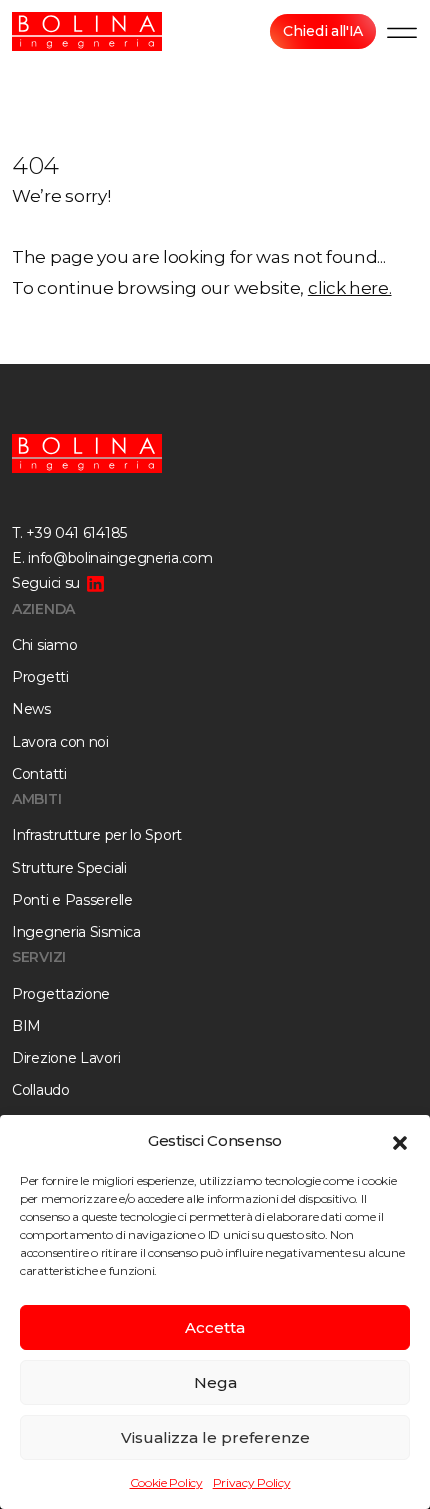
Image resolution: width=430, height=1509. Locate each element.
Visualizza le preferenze (215, 1437)
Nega (215, 1382)
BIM (26, 1026)
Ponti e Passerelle (72, 900)
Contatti (39, 774)
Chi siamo (44, 645)
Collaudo (41, 1090)
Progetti (40, 677)
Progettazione (61, 994)
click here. (350, 288)
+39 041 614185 (76, 533)
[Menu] (402, 32)
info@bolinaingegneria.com (120, 558)
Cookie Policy (166, 1482)
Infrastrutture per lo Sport (97, 835)
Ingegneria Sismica (76, 932)
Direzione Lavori (66, 1058)
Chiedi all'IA (323, 31)
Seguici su (46, 583)
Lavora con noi (60, 742)
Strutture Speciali (69, 868)
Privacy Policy (252, 1482)
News (31, 709)
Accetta (215, 1327)
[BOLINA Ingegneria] (87, 31)
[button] (400, 1141)
